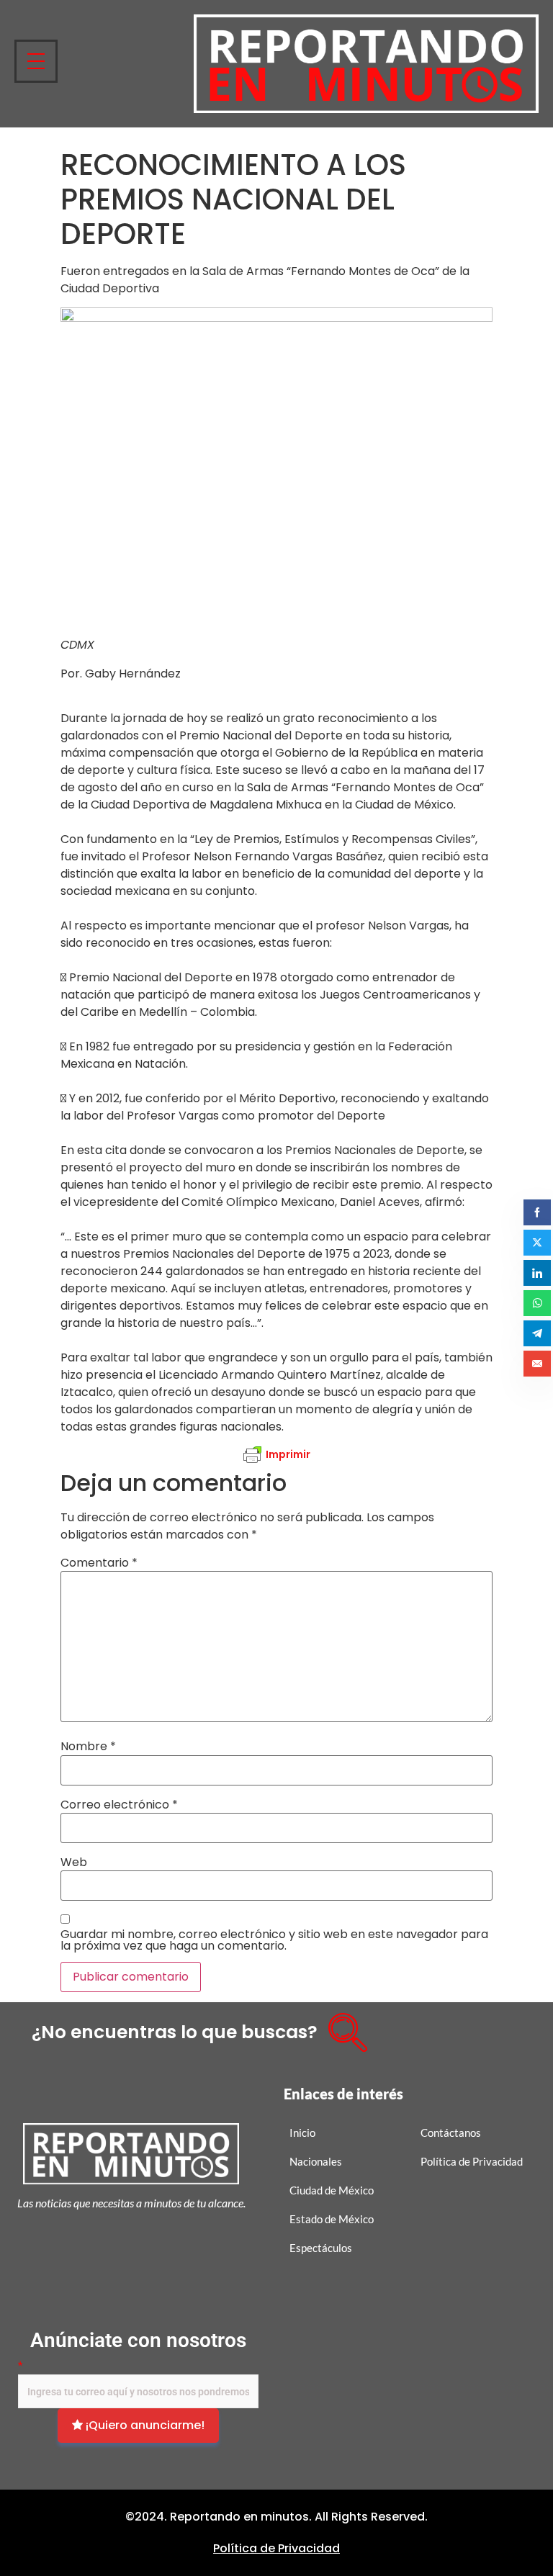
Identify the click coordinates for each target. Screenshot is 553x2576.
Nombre (88, 1747)
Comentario (99, 1563)
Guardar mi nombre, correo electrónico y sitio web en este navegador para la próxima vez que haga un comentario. (274, 1940)
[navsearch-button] (343, 2027)
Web (74, 1863)
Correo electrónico (119, 1805)
